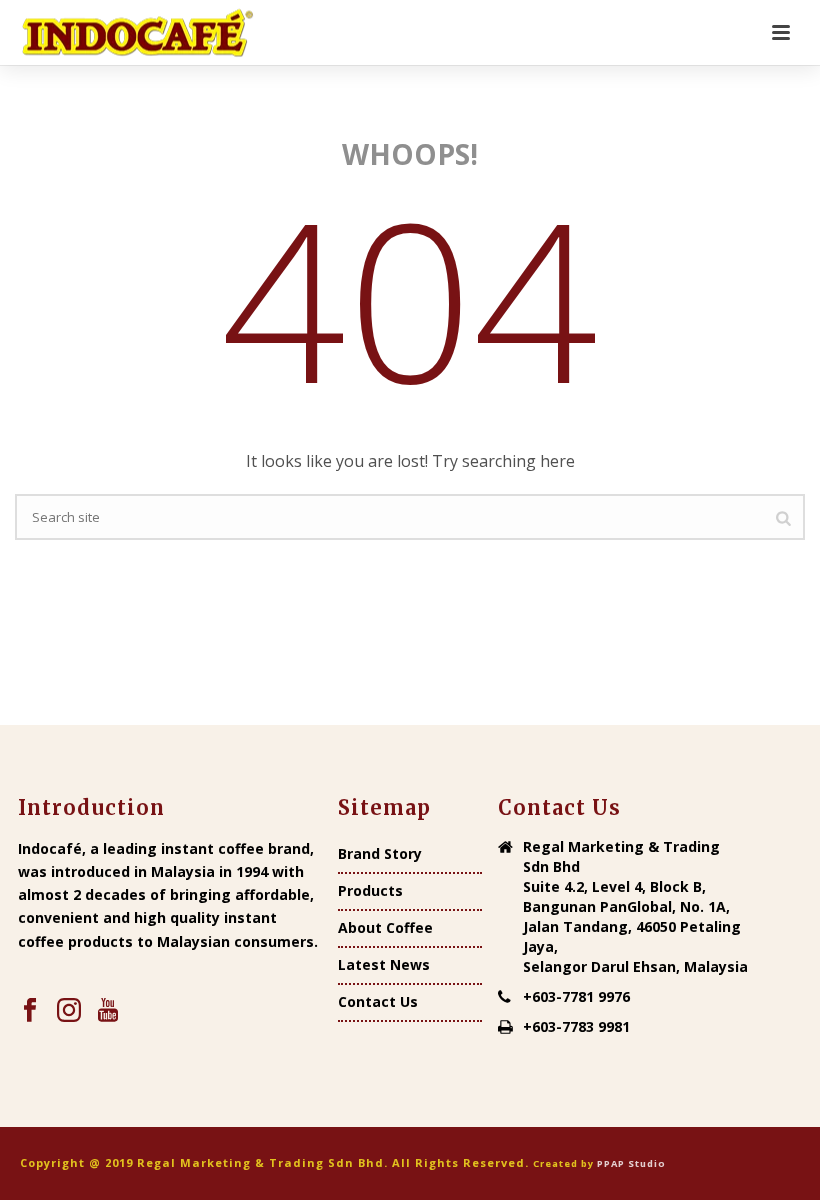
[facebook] (30, 1011)
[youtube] (108, 1011)
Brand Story (380, 854)
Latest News (384, 965)
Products (370, 891)
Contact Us (378, 1002)
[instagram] (69, 1011)
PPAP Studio (631, 1163)
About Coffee (385, 928)
